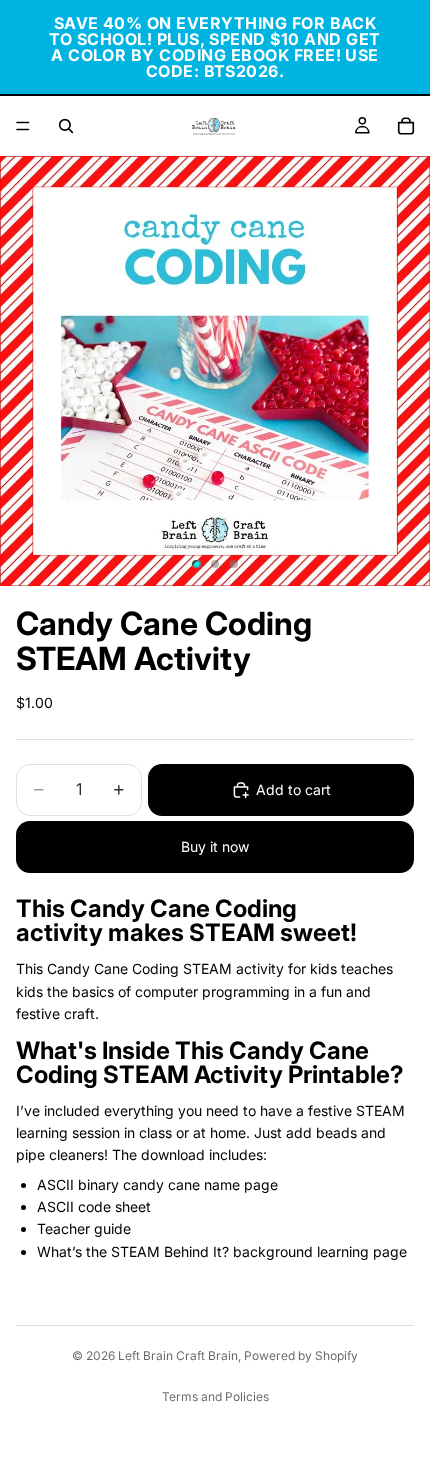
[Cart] (406, 126)
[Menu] (23, 126)
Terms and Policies (215, 1396)
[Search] (66, 126)
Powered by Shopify (301, 1355)
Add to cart (293, 789)
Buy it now (215, 846)
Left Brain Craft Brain (178, 1355)
